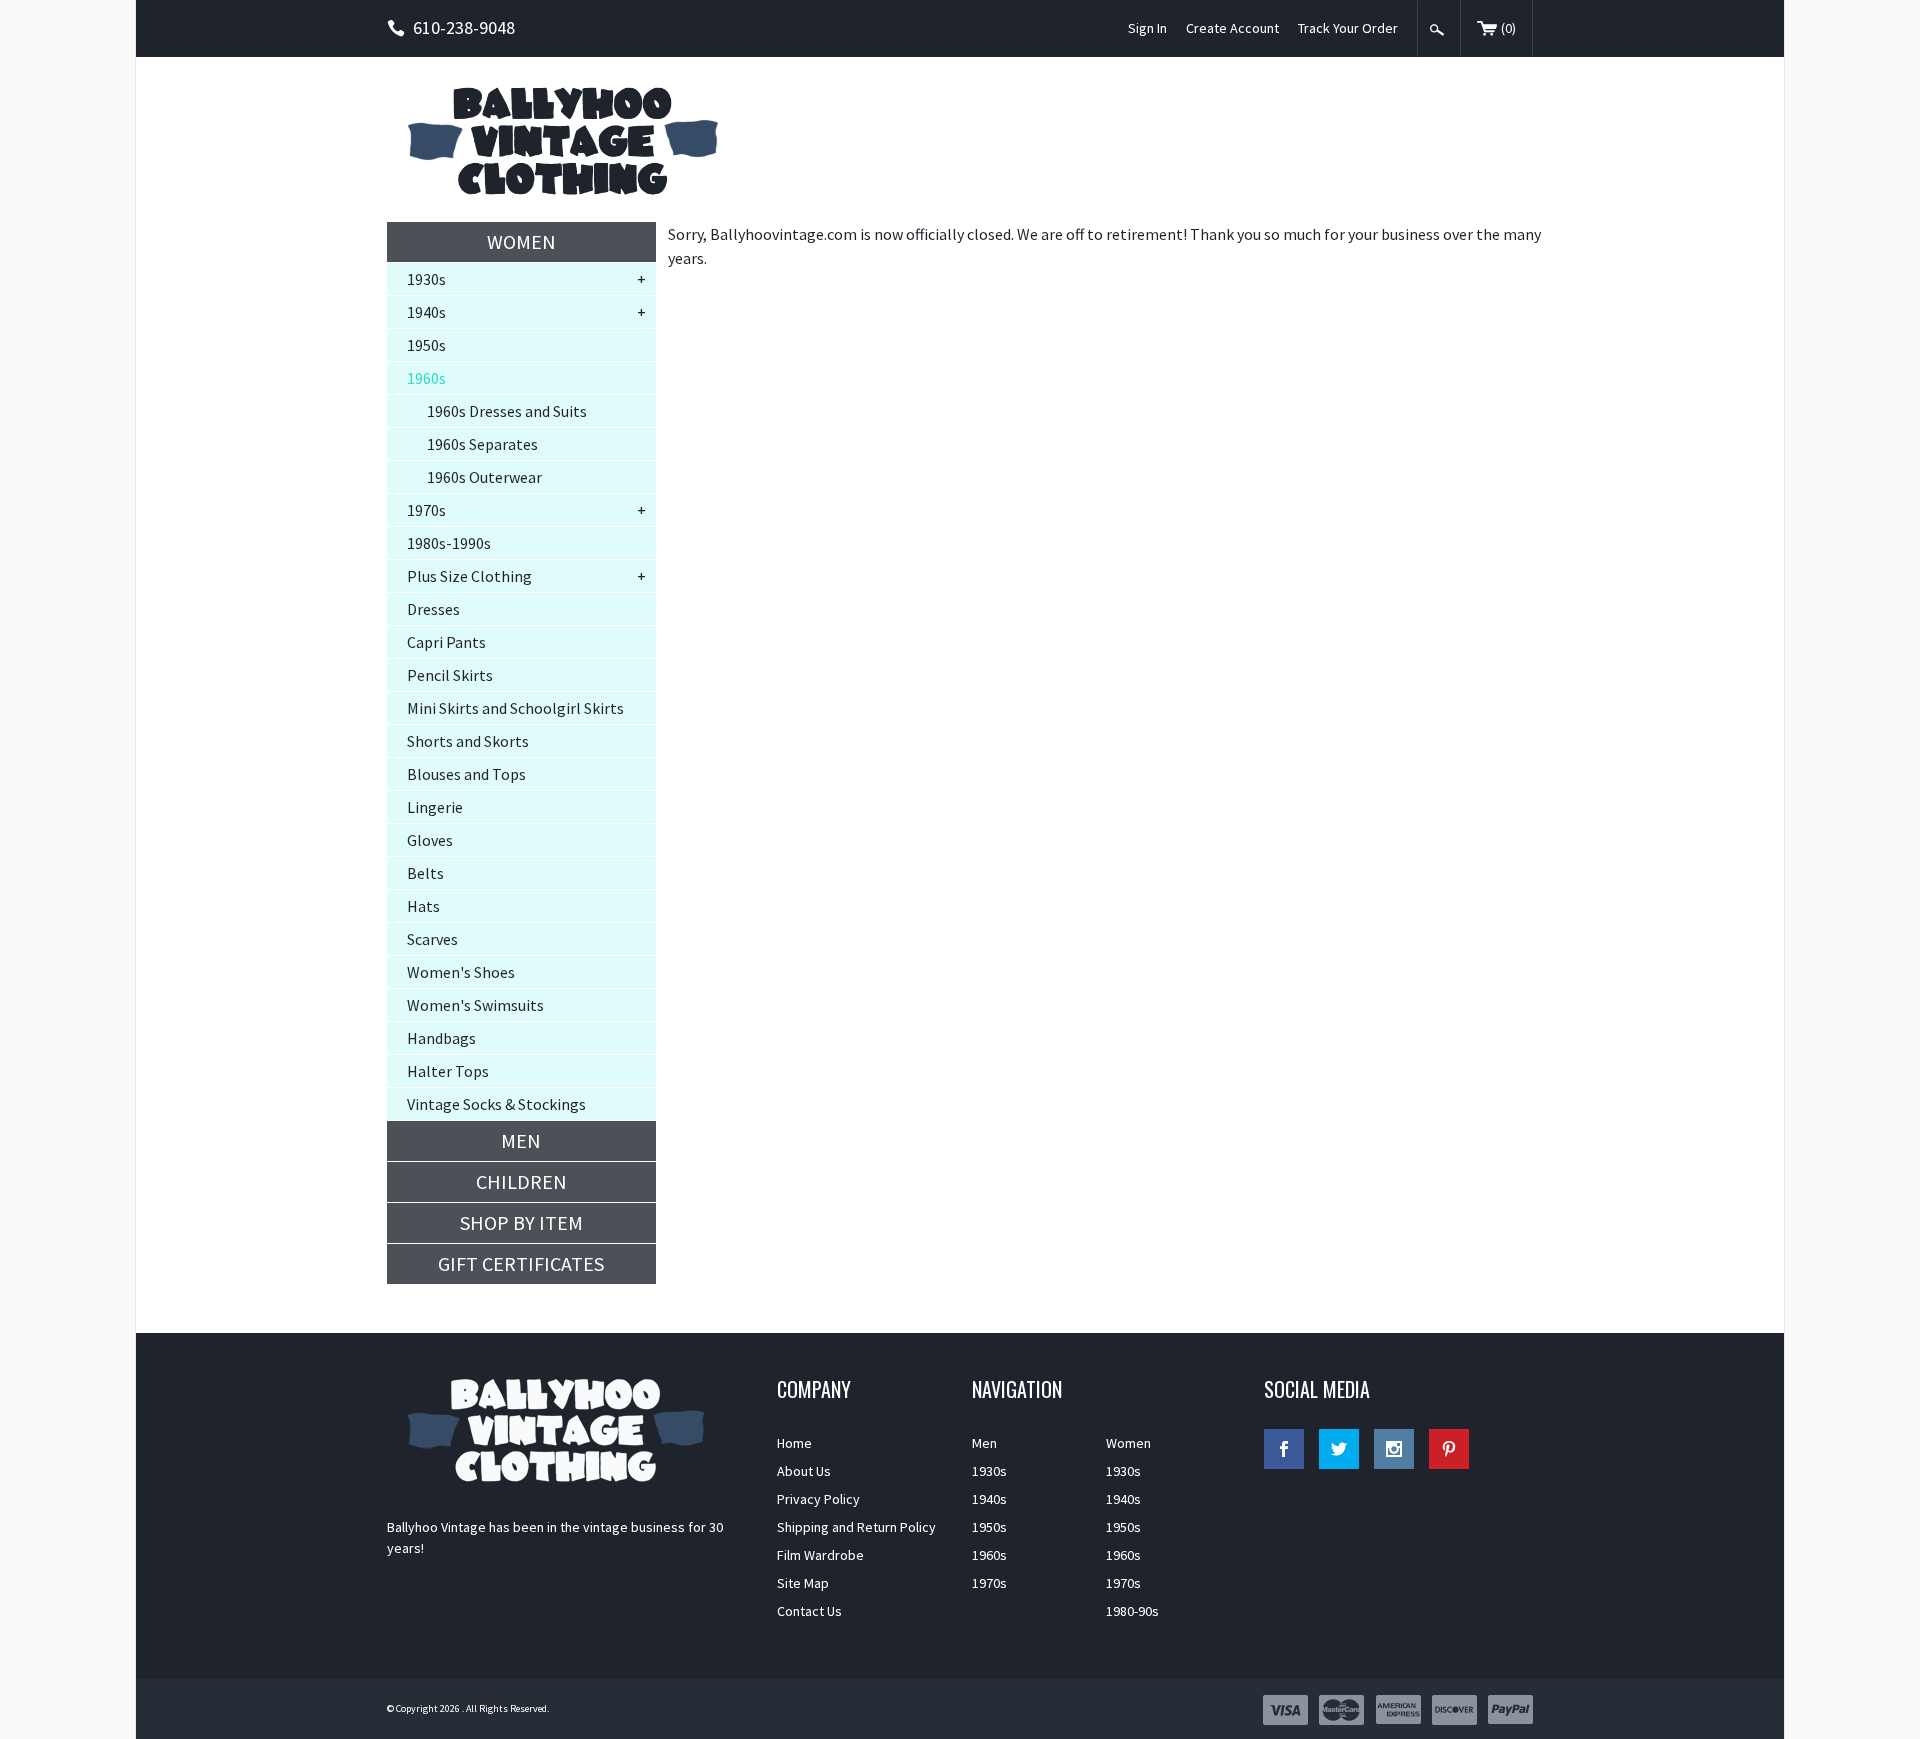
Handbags (441, 1038)
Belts (425, 873)
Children (521, 1181)
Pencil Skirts (450, 675)
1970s (426, 510)
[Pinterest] (1449, 1449)
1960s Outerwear (484, 477)
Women (521, 241)
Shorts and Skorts (468, 741)
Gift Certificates (521, 1263)
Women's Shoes (461, 972)
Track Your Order (1348, 28)
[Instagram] (1394, 1449)
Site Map (803, 1583)
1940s (426, 312)
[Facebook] (1284, 1449)
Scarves (432, 939)
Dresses (433, 609)
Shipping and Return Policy (856, 1527)
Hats (423, 906)
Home (794, 1443)
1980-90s (1132, 1611)
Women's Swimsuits (475, 1005)
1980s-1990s (449, 543)
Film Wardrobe (820, 1555)
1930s (426, 279)
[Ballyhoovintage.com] (570, 139)
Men (521, 1140)
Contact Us (809, 1611)
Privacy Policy (818, 1499)
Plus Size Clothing (469, 576)
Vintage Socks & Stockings (496, 1104)
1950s (426, 345)
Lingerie (435, 807)
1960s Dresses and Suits (507, 411)
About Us (804, 1471)
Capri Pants (446, 642)
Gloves (430, 840)
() (1508, 28)
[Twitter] (1339, 1449)
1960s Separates (482, 444)
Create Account (1232, 28)
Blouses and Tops (466, 774)
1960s (426, 378)
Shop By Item (521, 1222)
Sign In (1147, 28)
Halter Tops (448, 1071)
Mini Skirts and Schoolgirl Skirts (515, 708)
